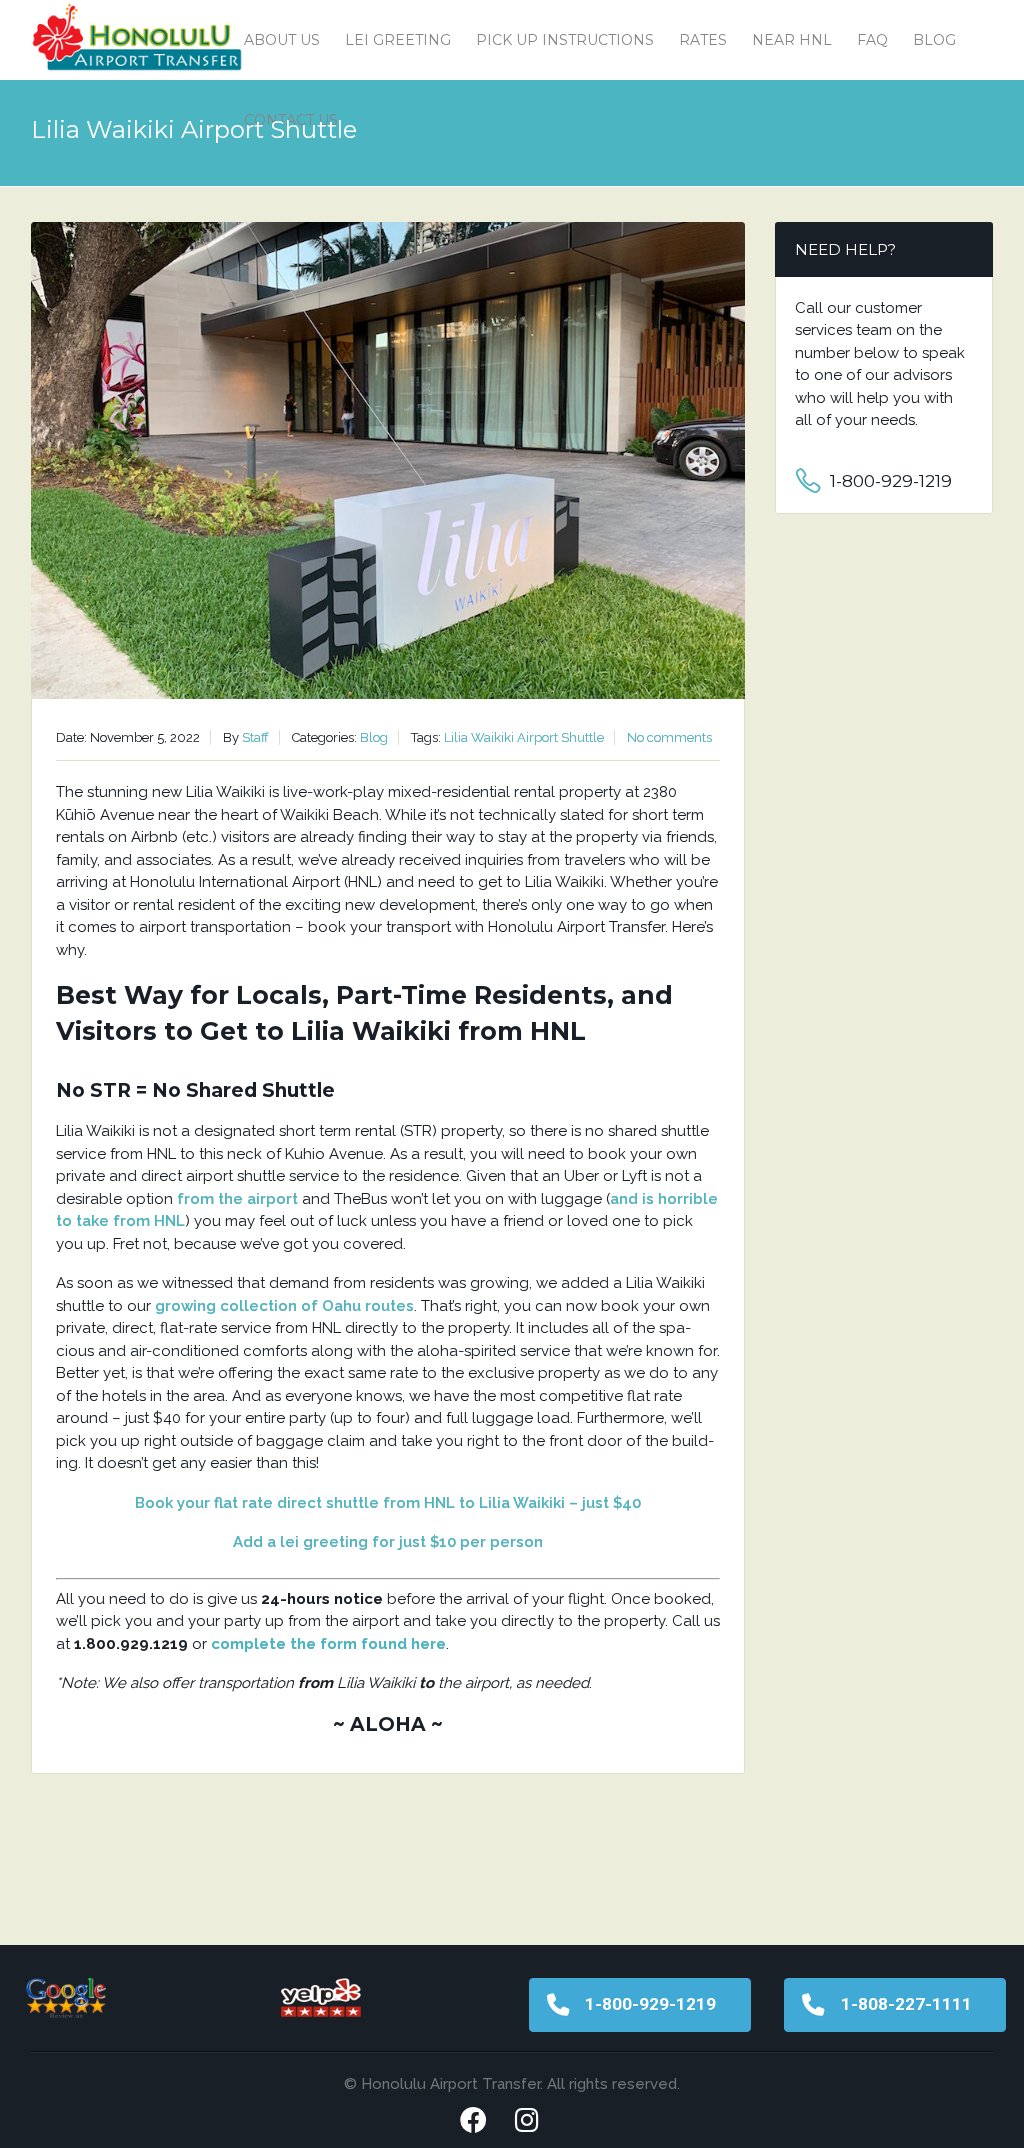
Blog (934, 40)
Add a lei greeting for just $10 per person (388, 1542)
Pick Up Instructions (565, 40)
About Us (282, 40)
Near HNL (792, 40)
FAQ (872, 40)
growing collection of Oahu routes (284, 1306)
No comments (669, 737)
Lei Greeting (398, 40)
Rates (703, 40)
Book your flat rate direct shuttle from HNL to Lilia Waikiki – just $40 (388, 1503)
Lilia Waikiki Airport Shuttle (524, 737)
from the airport (237, 1199)
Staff (255, 737)
